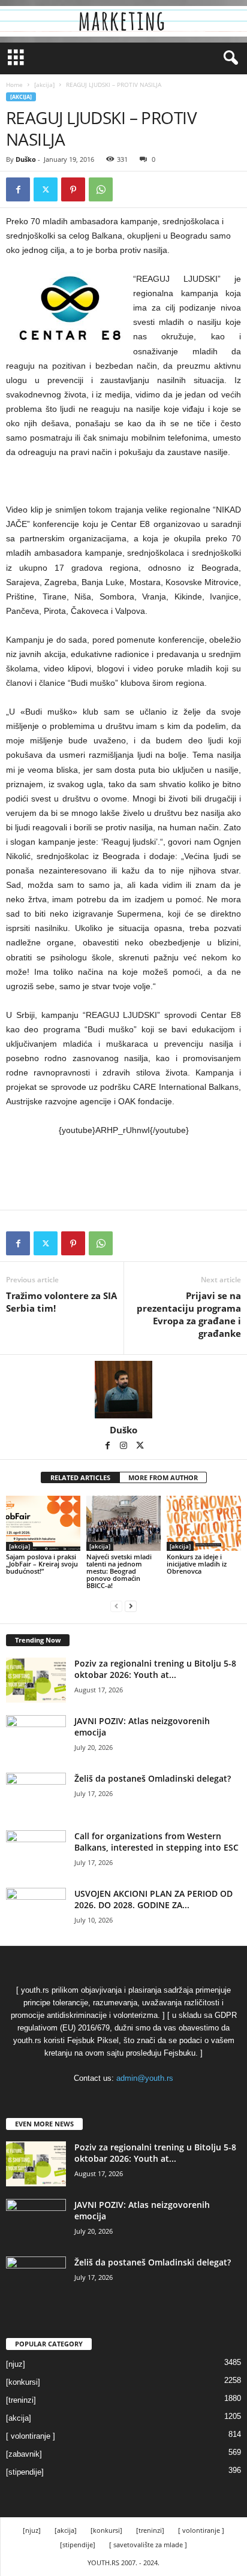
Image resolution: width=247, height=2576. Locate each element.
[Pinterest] (73, 189)
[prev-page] (116, 1606)
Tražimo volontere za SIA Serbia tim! (61, 1302)
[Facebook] (18, 189)
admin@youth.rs (145, 2078)
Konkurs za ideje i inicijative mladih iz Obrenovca (197, 1564)
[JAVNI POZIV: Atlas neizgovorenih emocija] (36, 1738)
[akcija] (44, 85)
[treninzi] (21, 2400)
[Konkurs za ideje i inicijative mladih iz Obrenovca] (204, 1524)
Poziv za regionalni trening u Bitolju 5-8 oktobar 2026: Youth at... (155, 1669)
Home (14, 85)
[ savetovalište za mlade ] (148, 2545)
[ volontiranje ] (31, 2436)
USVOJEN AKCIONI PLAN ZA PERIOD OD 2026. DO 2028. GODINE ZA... (153, 1899)
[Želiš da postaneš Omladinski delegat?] (36, 1795)
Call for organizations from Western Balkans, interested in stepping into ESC (156, 1842)
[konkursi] (23, 2382)
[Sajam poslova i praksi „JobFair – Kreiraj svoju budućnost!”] (43, 1524)
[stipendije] (25, 2472)
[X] (46, 189)
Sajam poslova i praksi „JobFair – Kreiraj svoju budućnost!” (42, 1564)
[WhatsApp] (101, 189)
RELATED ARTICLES (80, 1477)
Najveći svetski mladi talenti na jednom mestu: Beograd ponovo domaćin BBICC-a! (119, 1571)
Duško (26, 159)
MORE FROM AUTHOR (163, 1477)
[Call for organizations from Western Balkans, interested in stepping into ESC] (36, 1853)
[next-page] (131, 1606)
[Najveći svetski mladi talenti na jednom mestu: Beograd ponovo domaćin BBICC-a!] (123, 1524)
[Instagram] (124, 1447)
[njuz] (16, 2364)
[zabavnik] (24, 2454)
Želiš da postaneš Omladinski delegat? (153, 1778)
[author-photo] (123, 1390)
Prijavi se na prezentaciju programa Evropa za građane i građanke (189, 1314)
